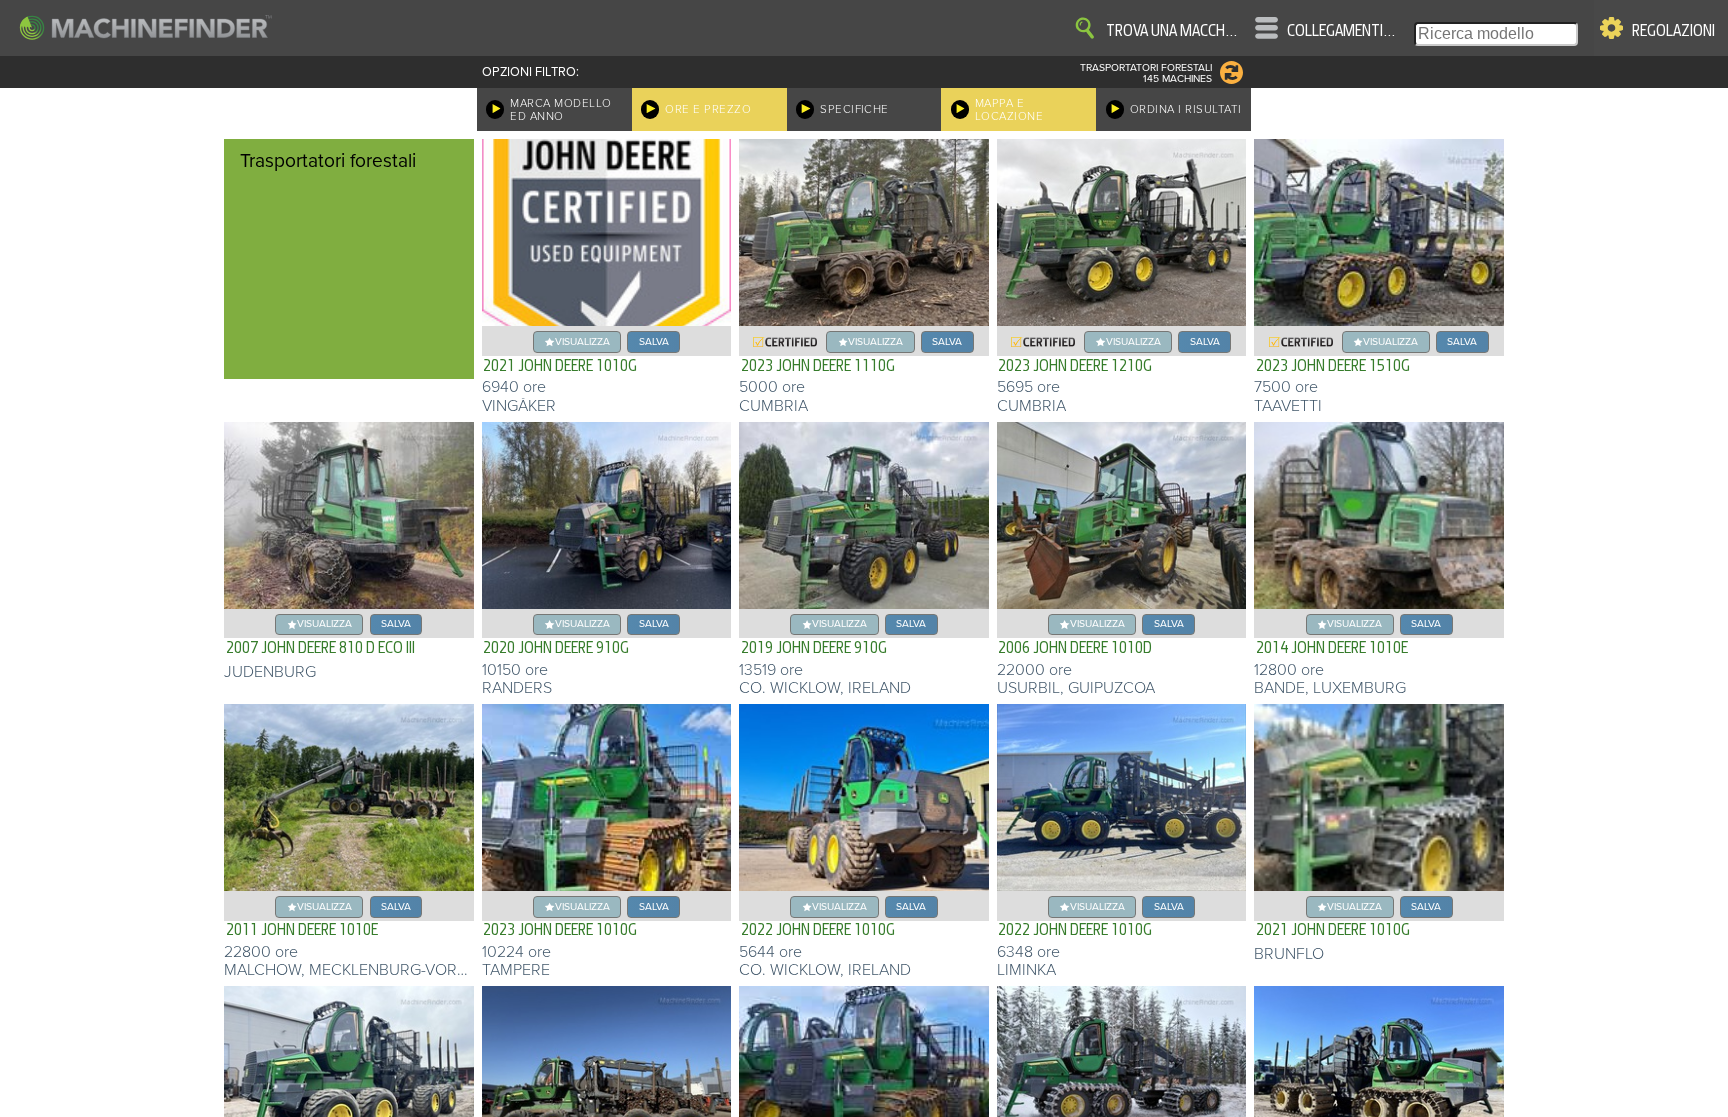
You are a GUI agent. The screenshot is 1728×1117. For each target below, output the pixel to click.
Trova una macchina (1173, 31)
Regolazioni (1673, 31)
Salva (654, 341)
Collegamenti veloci (1342, 31)
